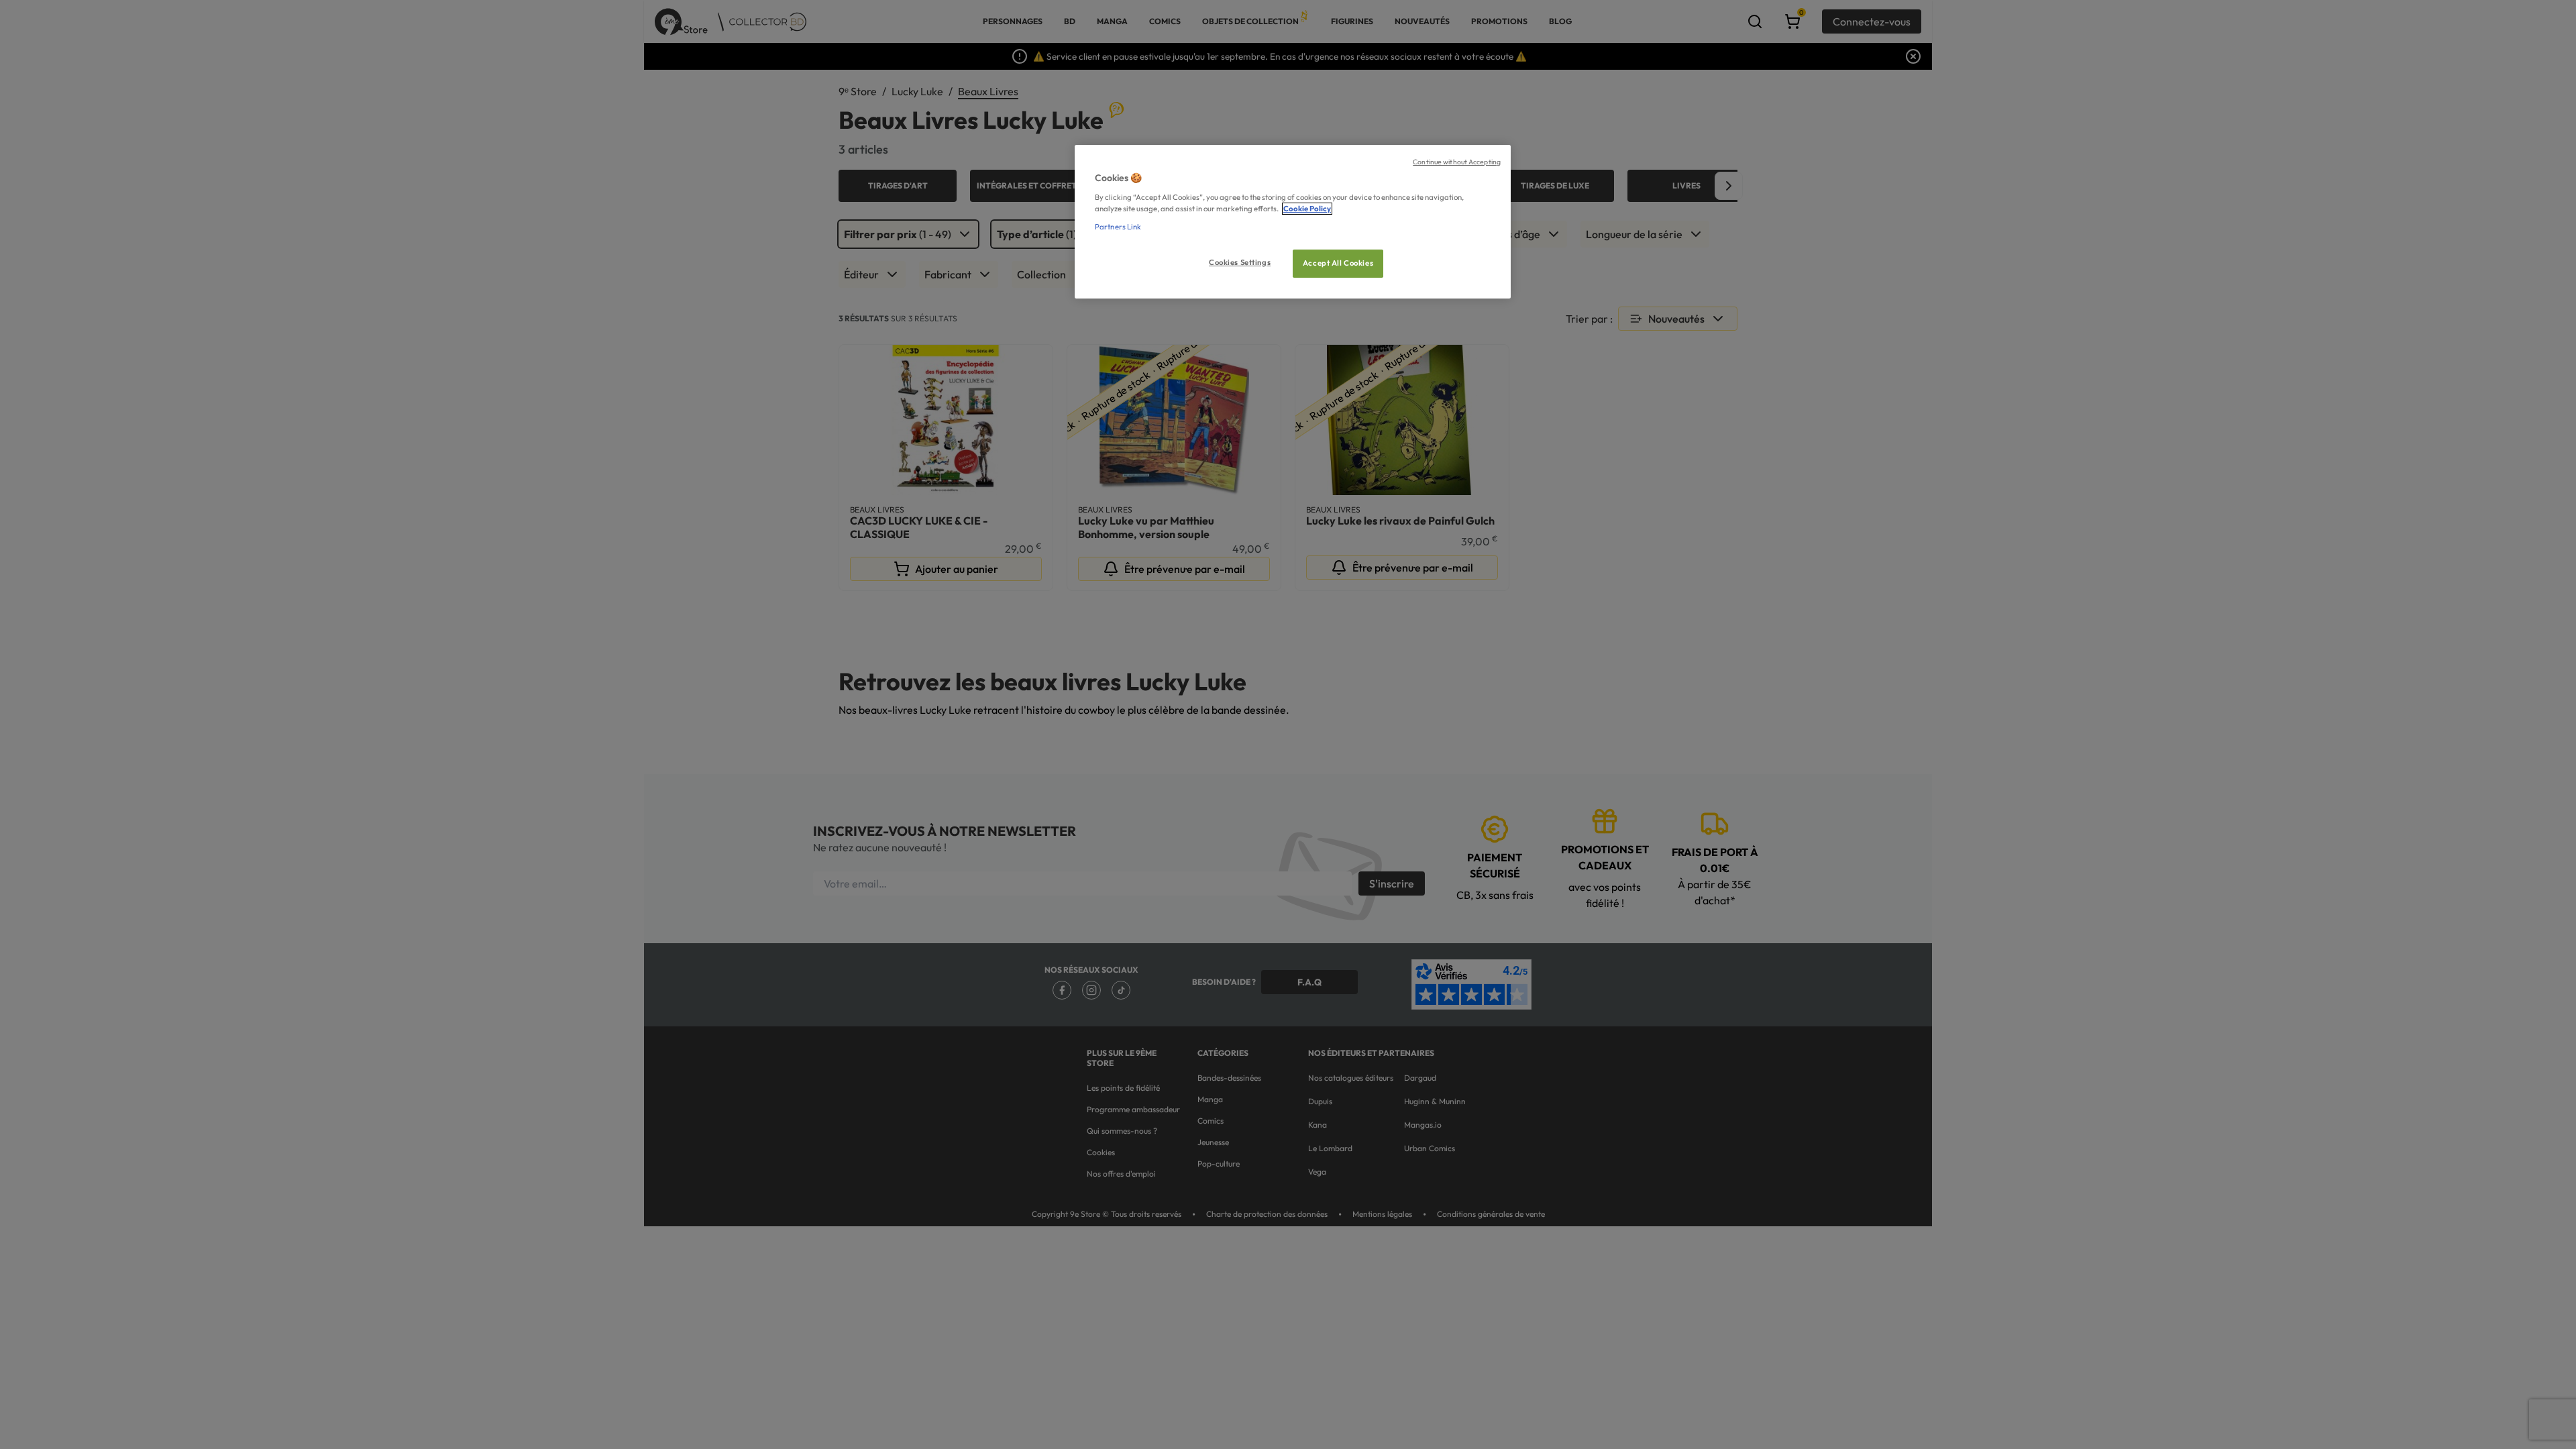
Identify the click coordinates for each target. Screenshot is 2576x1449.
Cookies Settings (1240, 262)
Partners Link (1118, 227)
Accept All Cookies (1338, 263)
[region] (1293, 222)
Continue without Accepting (1457, 162)
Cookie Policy (1307, 209)
